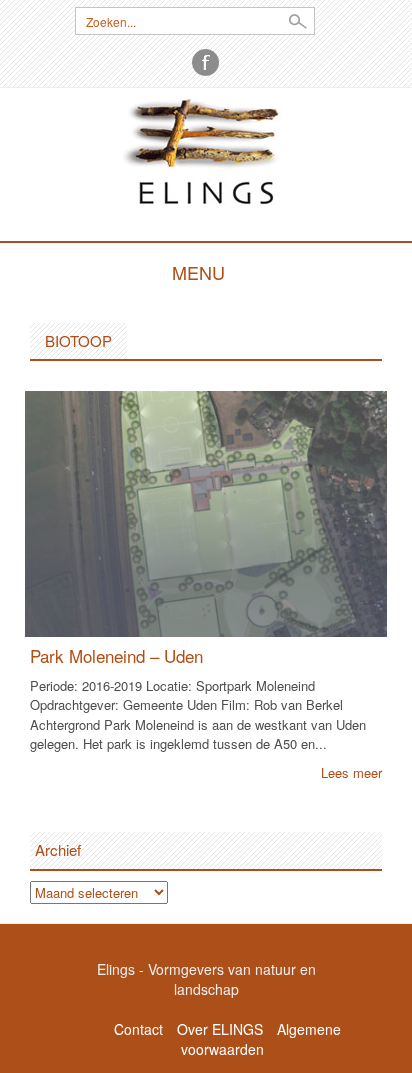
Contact (138, 1029)
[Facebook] (205, 62)
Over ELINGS (220, 1029)
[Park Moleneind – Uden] (206, 512)
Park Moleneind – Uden (116, 655)
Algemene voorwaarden (261, 1039)
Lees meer (351, 772)
